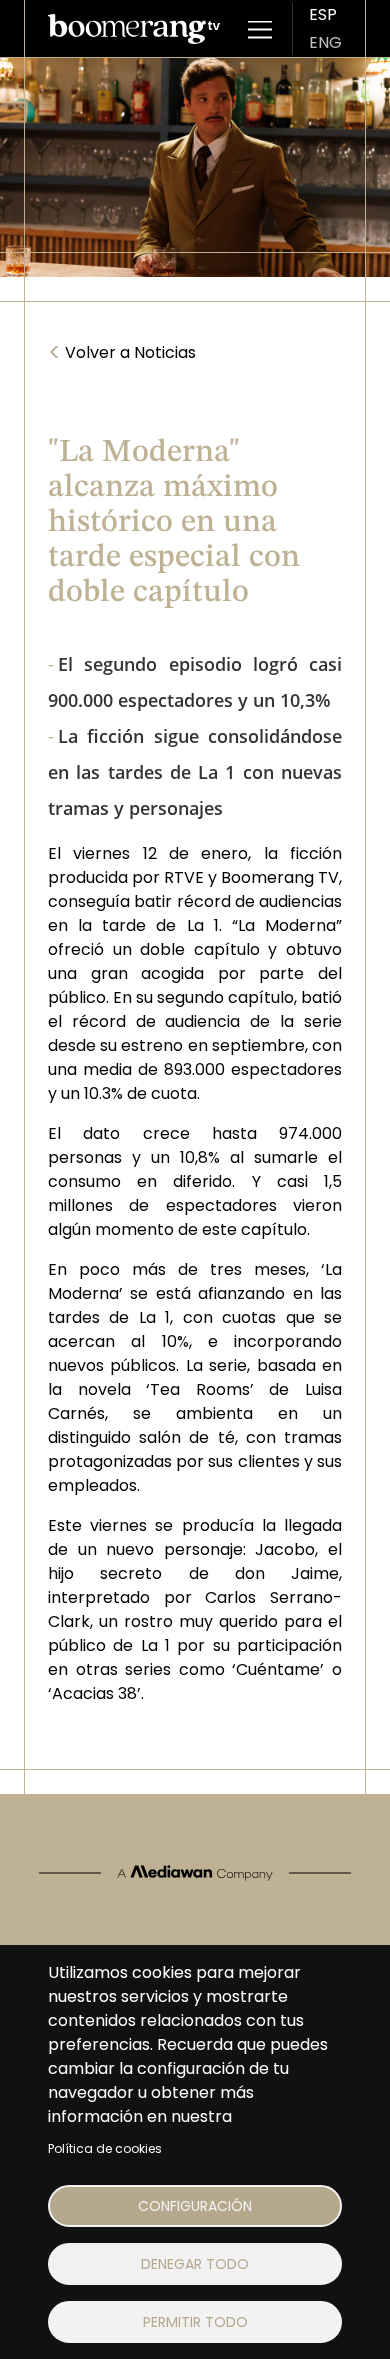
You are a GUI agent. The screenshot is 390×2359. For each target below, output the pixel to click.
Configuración (195, 2206)
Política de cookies (105, 2148)
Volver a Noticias (122, 353)
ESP (323, 14)
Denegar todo (195, 2264)
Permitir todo (195, 2322)
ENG (325, 42)
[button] (260, 29)
